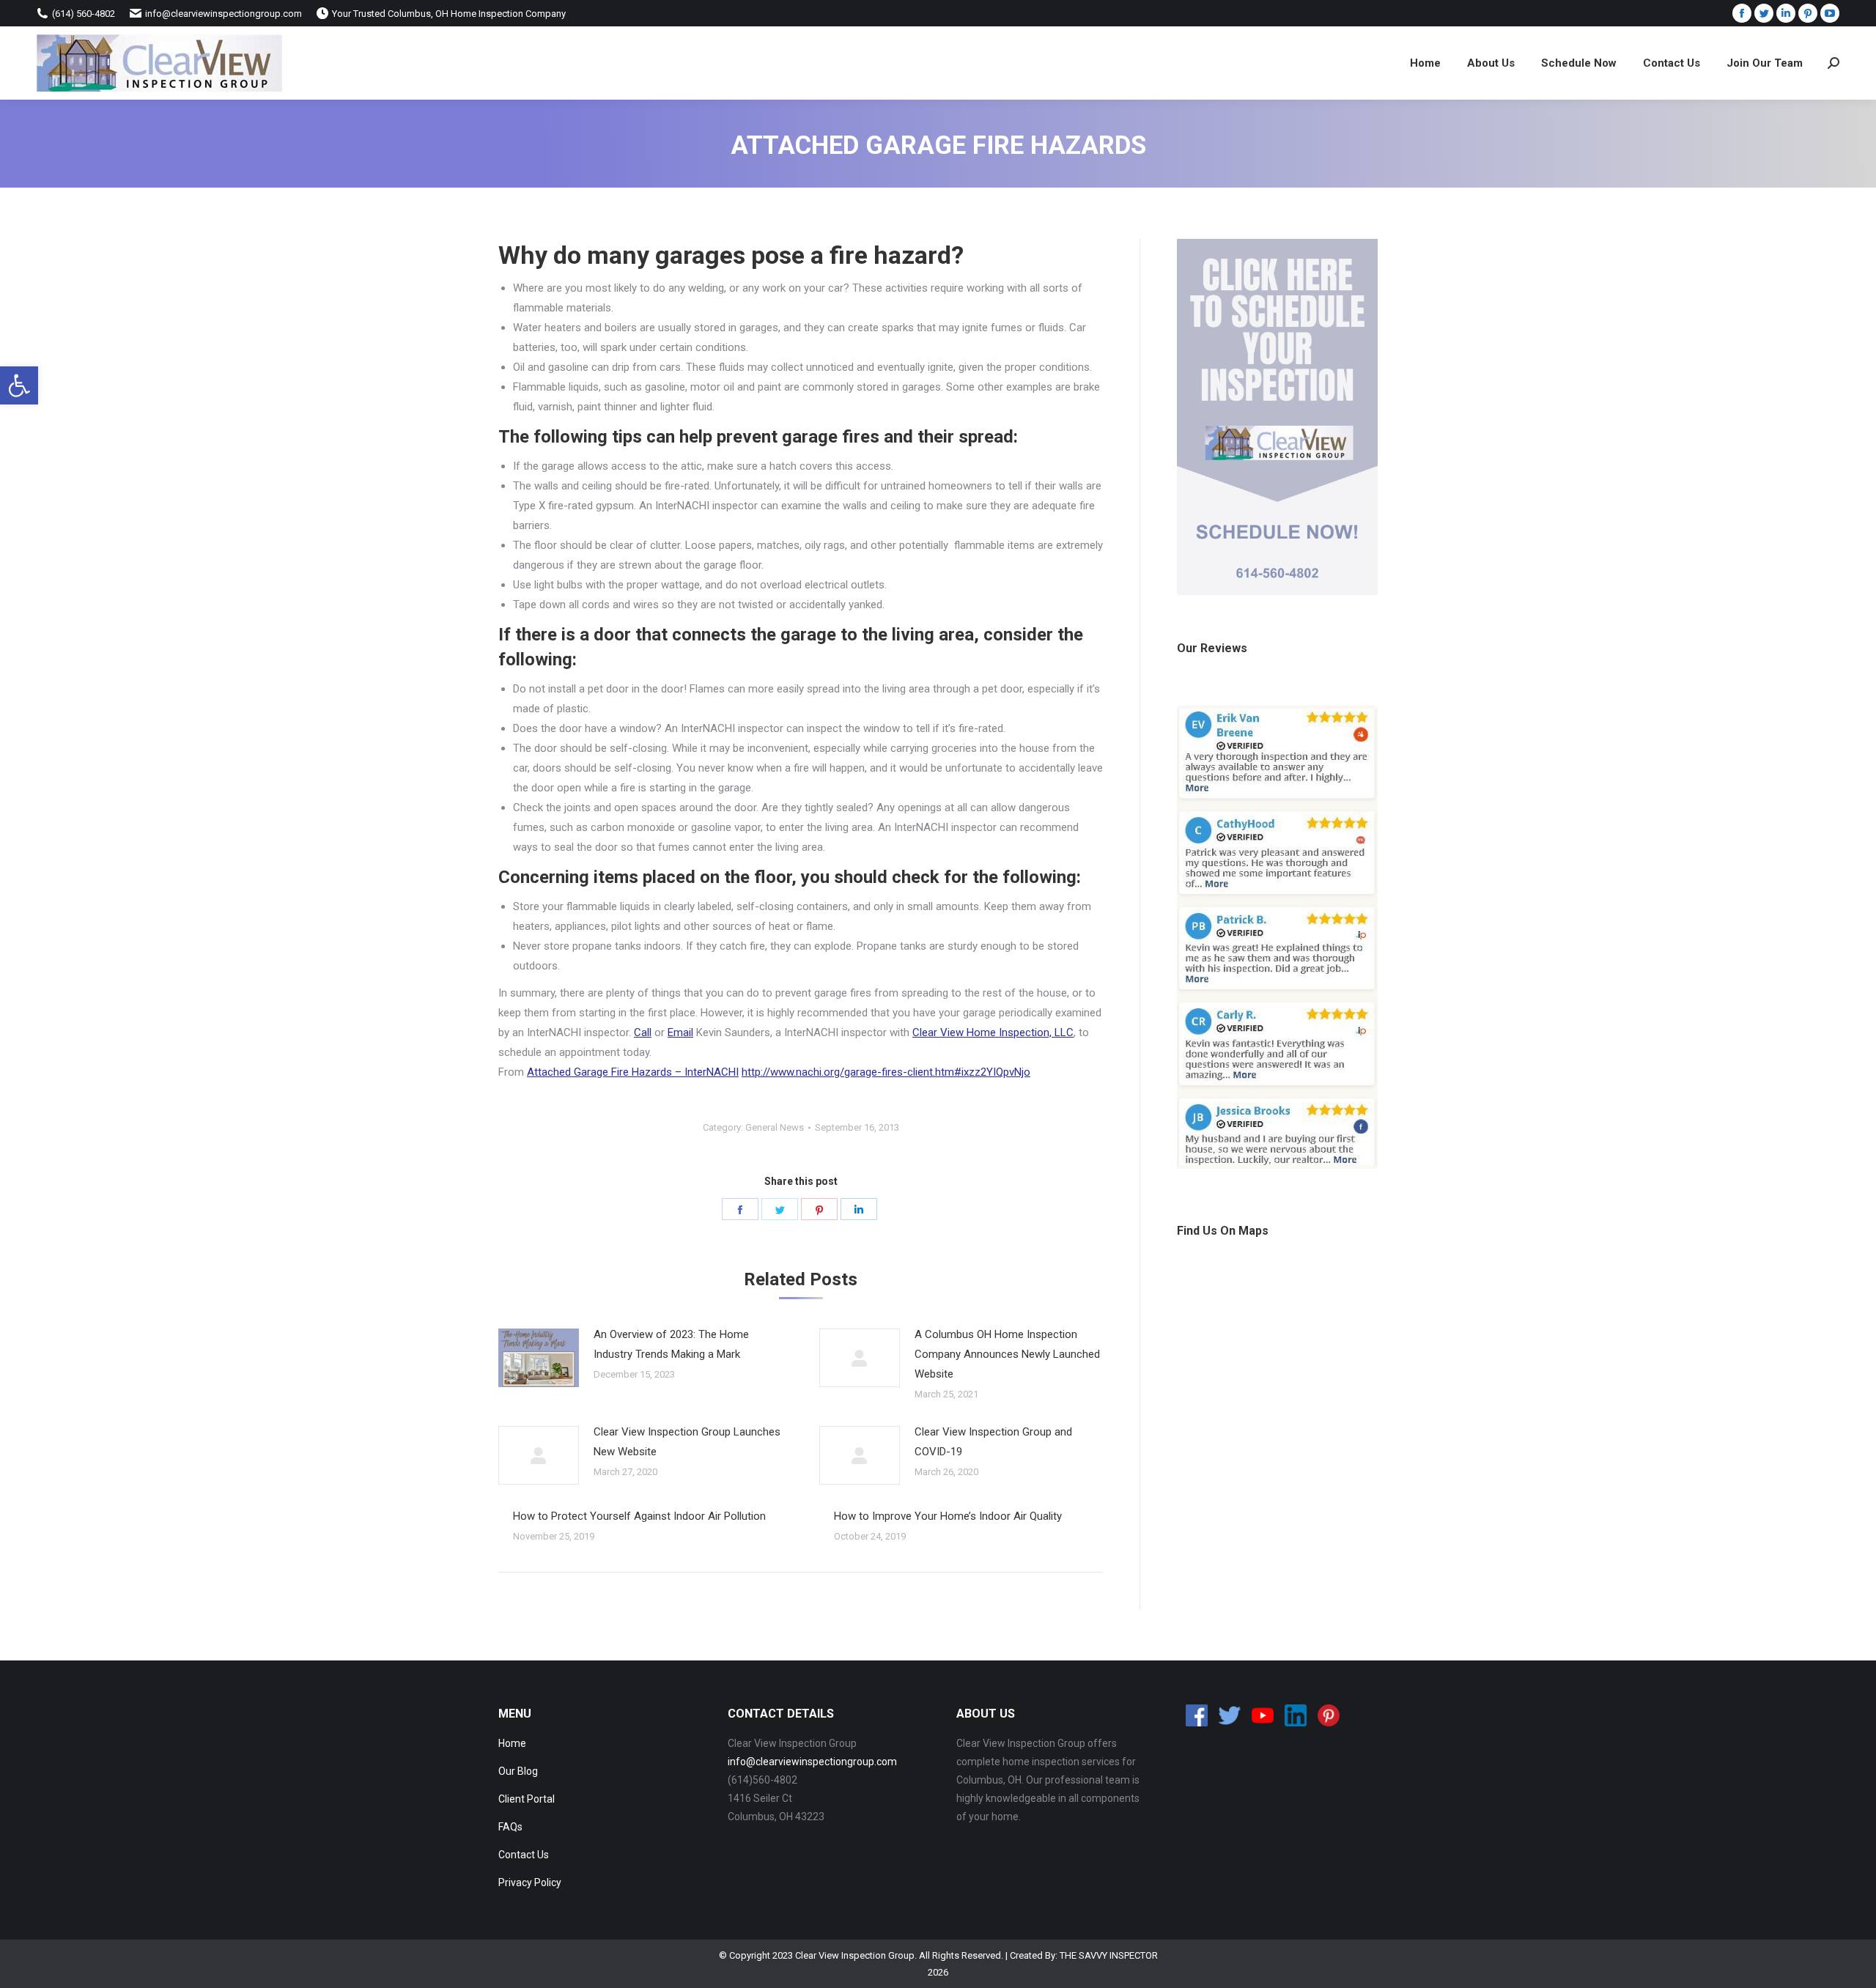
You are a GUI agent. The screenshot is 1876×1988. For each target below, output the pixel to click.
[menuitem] (1425, 63)
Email (680, 1032)
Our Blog (518, 1771)
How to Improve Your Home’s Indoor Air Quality (948, 1516)
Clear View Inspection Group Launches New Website (687, 1442)
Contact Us (524, 1855)
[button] (19, 385)
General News (775, 1127)
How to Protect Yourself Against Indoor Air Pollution (639, 1516)
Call (643, 1032)
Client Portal (527, 1799)
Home (512, 1743)
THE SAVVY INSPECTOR (1109, 1955)
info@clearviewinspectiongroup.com (812, 1762)
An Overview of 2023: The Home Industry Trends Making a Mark (671, 1344)
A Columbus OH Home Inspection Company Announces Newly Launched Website (1007, 1354)
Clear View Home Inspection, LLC (993, 1032)
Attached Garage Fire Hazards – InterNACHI (633, 1072)
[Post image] (539, 1358)
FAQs (510, 1827)
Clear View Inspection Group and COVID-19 (993, 1442)
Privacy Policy (530, 1882)
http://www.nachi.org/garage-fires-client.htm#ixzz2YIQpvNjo (886, 1072)
